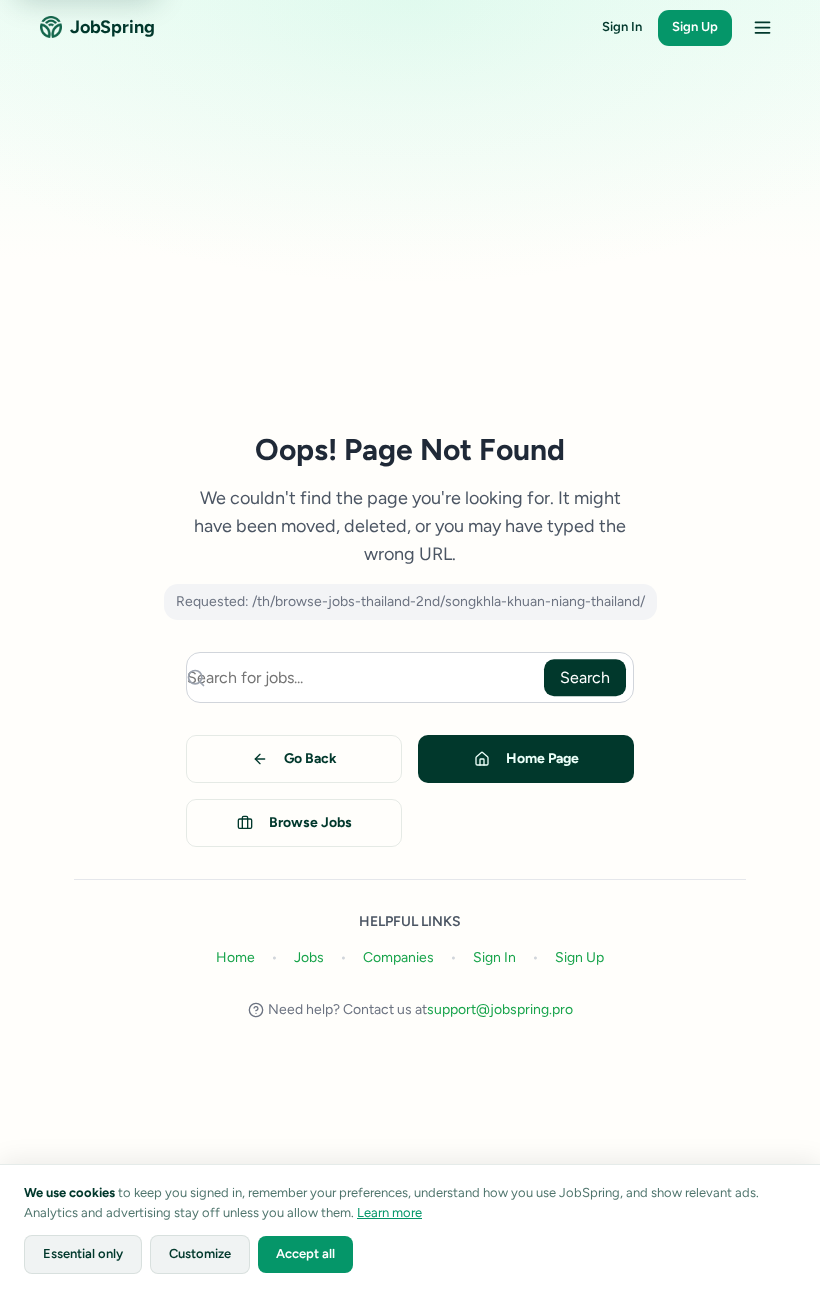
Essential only (83, 1253)
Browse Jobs (310, 822)
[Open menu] (762, 28)
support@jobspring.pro (500, 1009)
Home (235, 957)
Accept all (305, 1253)
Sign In (622, 26)
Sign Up (695, 26)
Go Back (310, 758)
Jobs (309, 957)
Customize (200, 1253)
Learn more (389, 1212)
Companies (398, 957)
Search (585, 677)
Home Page (542, 758)
